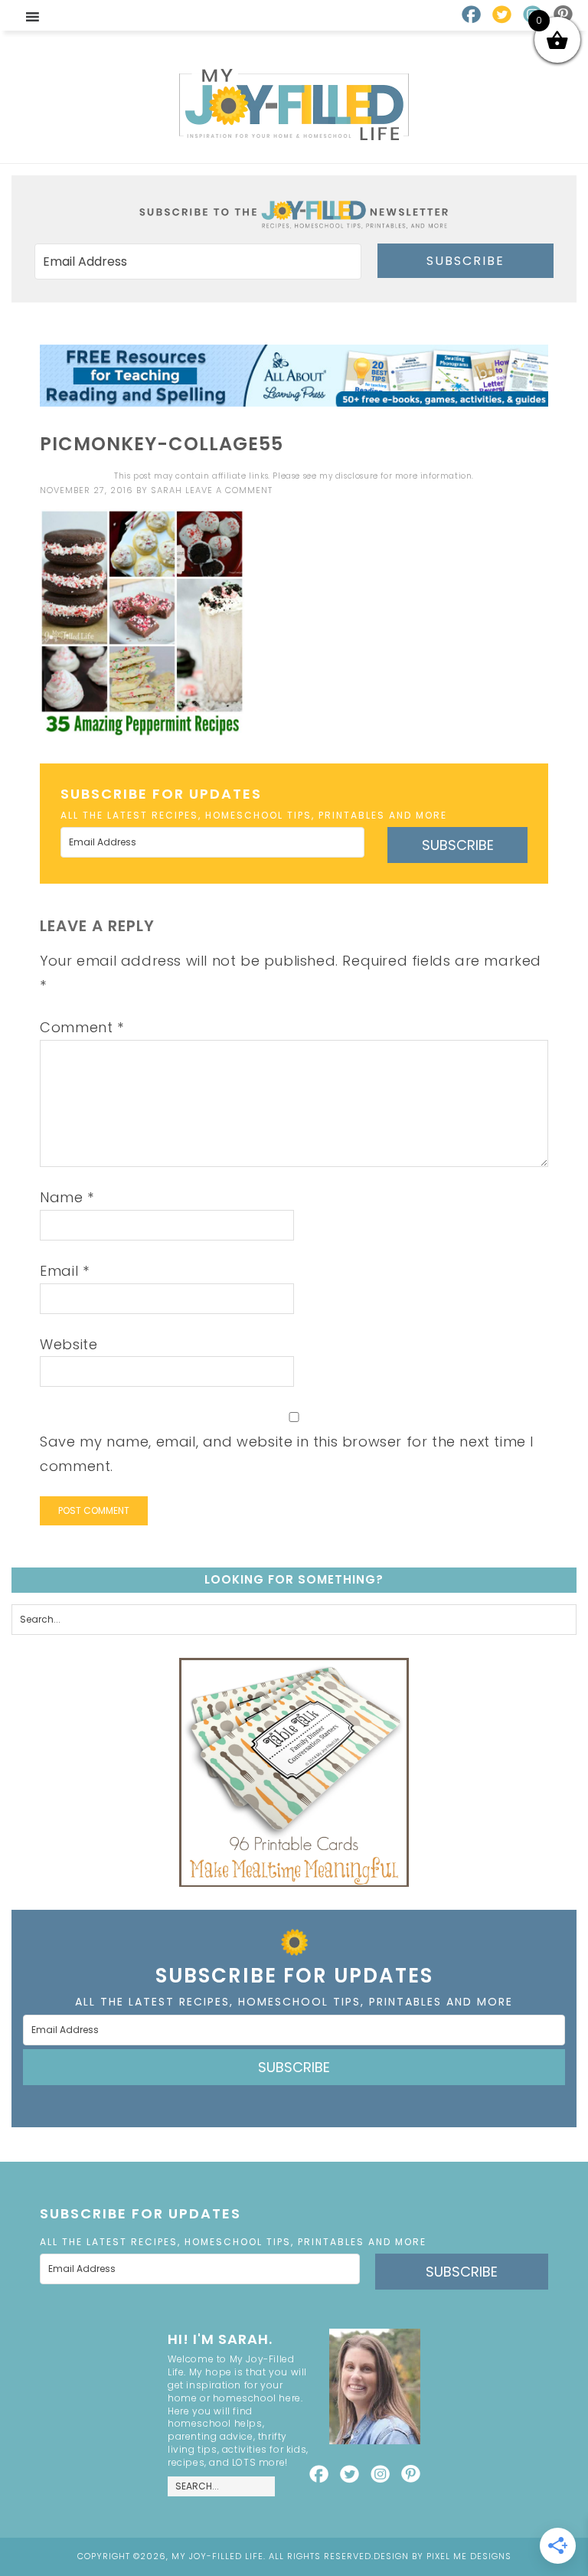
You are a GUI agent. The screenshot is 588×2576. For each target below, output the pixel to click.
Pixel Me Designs (469, 2556)
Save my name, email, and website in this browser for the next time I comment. (287, 1454)
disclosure (357, 476)
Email (64, 1271)
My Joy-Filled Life (294, 105)
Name (67, 1197)
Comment (82, 1027)
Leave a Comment (229, 490)
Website (69, 1344)
